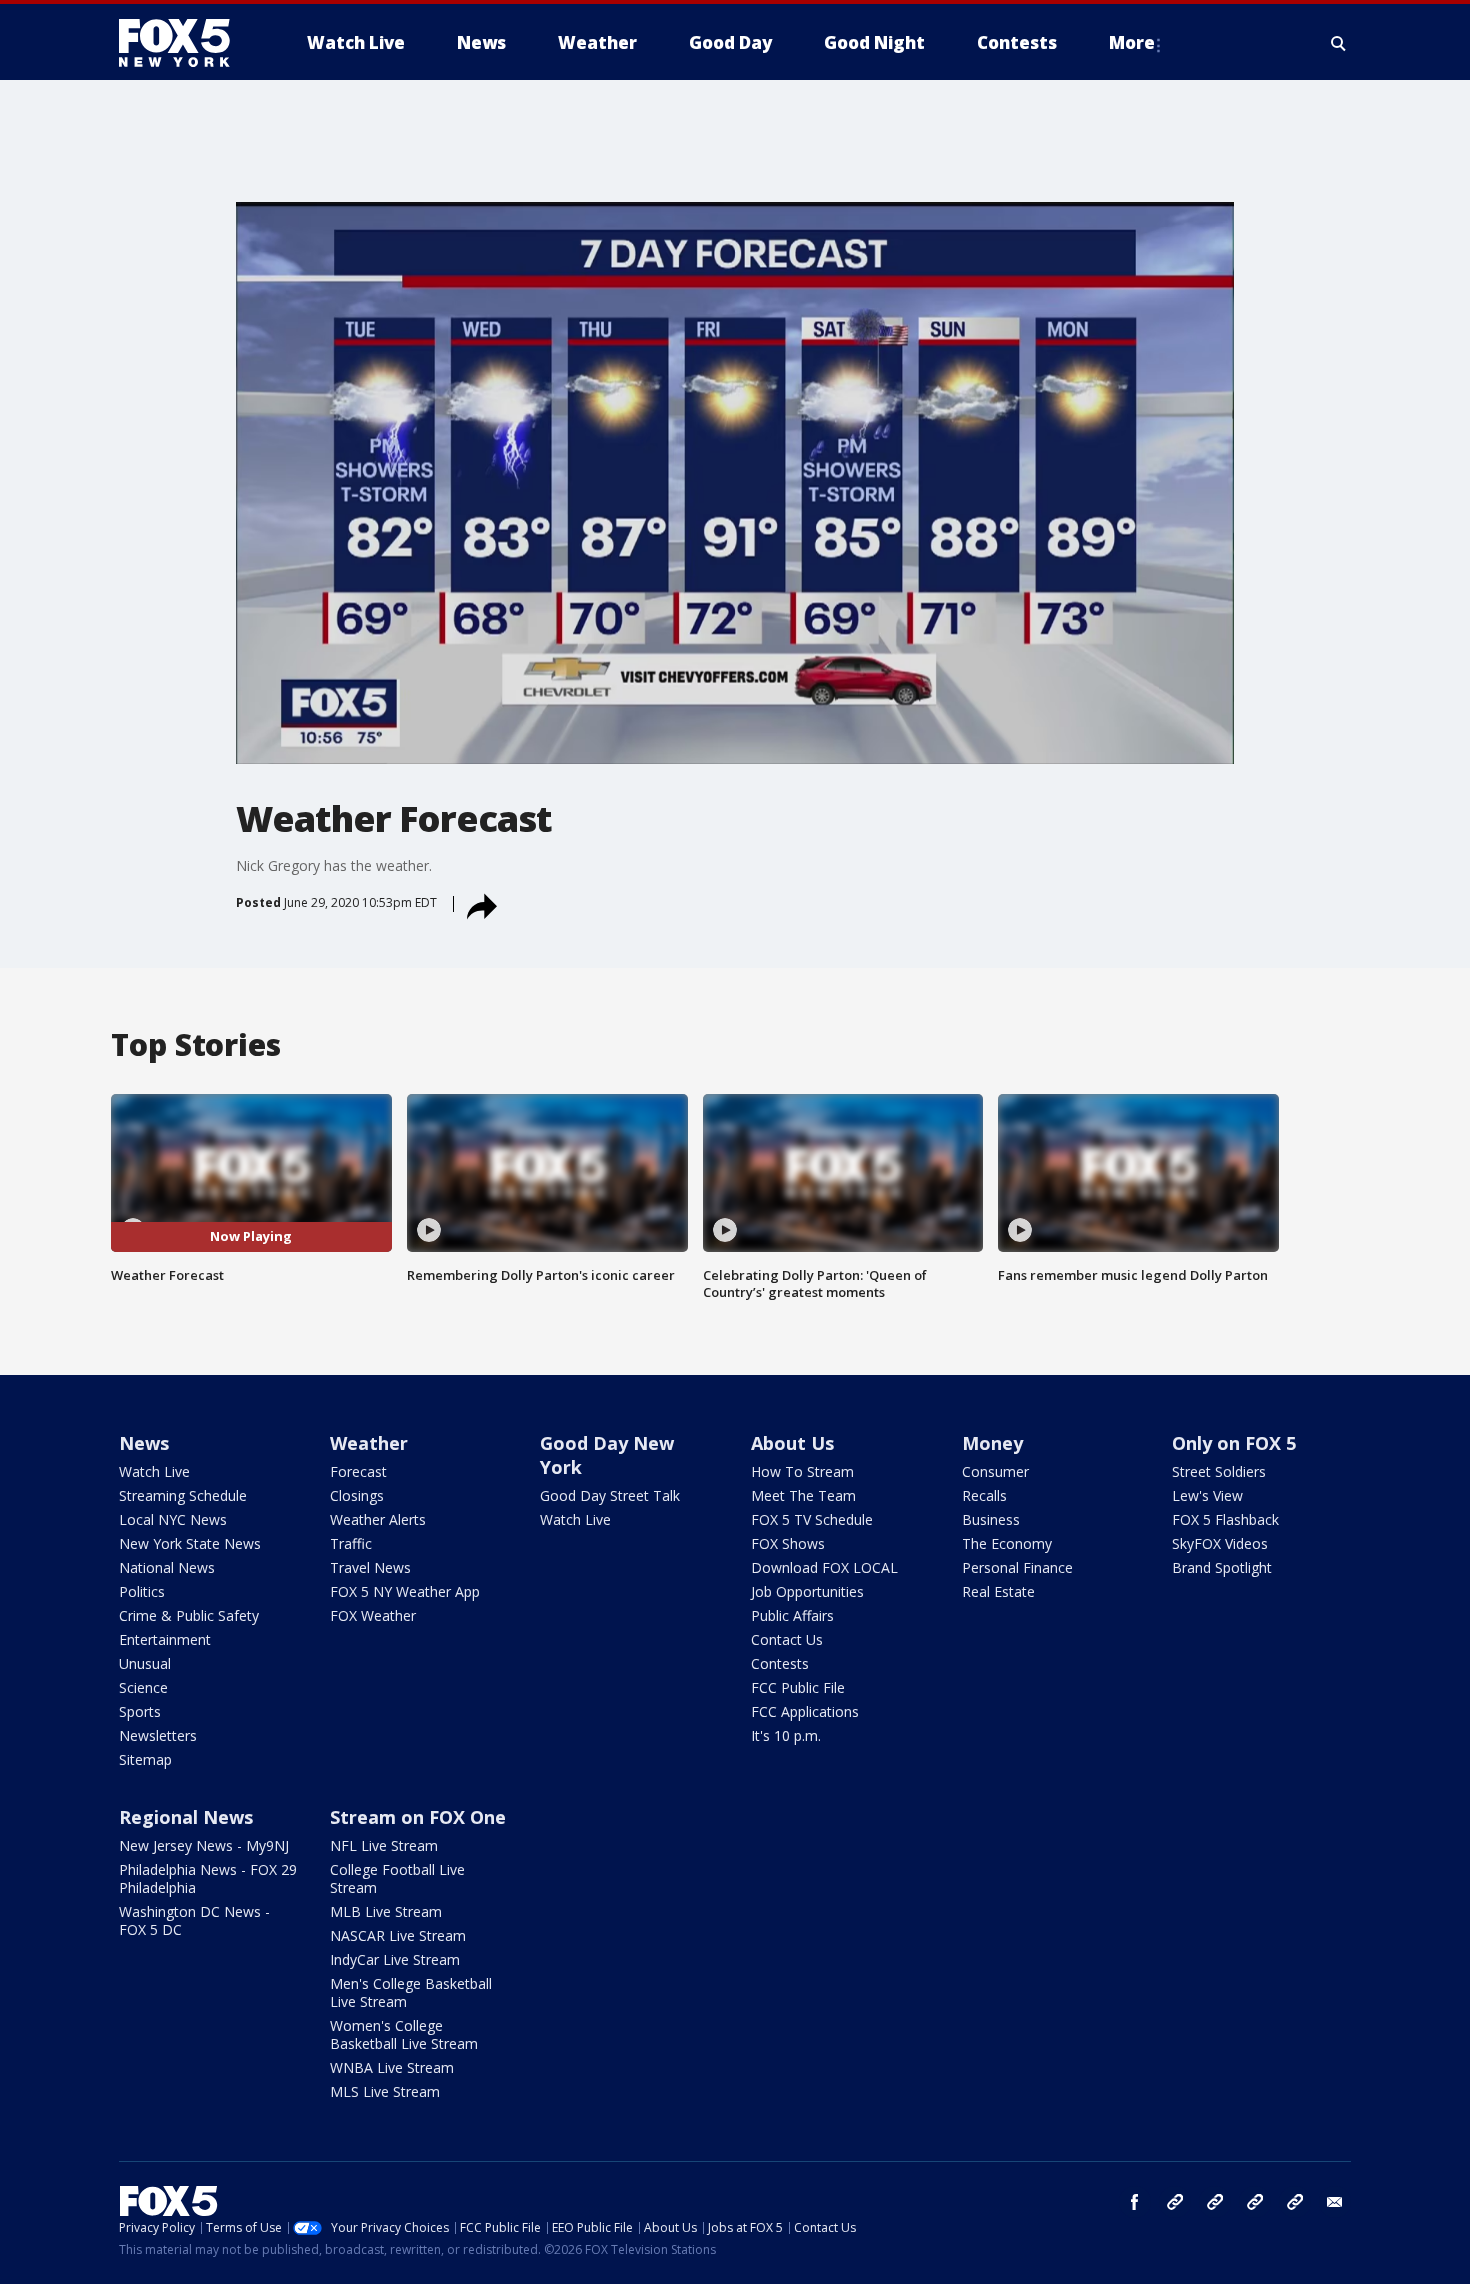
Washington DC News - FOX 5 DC (194, 1920)
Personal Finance (1017, 1567)
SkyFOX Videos (1220, 1543)
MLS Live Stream (385, 2091)
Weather (369, 1443)
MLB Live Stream (386, 1911)
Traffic (351, 1543)
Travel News (370, 1567)
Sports (140, 1711)
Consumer (995, 1471)
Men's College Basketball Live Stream (411, 1992)
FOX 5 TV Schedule (812, 1519)
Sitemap (145, 1759)
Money (992, 1443)
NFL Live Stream (384, 1845)
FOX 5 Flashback (1225, 1519)
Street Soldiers (1219, 1471)
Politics (142, 1591)
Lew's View (1207, 1495)
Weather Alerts (378, 1519)
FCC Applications (805, 1711)
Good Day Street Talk (610, 1495)
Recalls (984, 1495)
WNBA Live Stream (392, 2067)
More (1132, 42)
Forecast (358, 1471)
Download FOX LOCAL (824, 1567)
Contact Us (787, 1639)
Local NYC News (173, 1519)
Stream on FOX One (418, 1817)
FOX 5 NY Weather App (405, 1591)
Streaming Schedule (183, 1495)
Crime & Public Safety (189, 1615)
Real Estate (998, 1591)
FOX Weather (373, 1615)
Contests (780, 1663)
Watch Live (154, 1471)
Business (991, 1519)
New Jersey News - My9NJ (204, 1845)
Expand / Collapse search (1339, 43)
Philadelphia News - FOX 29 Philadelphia (208, 1878)
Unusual (145, 1663)
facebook (1135, 2202)
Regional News (186, 1817)
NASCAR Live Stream (398, 1935)
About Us (792, 1443)
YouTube (1255, 2202)
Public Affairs (792, 1615)
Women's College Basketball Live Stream (404, 2034)
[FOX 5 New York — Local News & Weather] (185, 43)
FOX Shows (788, 1543)
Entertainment (165, 1639)
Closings (357, 1495)
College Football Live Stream (397, 1878)
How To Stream (802, 1471)
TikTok (1215, 2202)
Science (143, 1687)
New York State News (190, 1543)
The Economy (1007, 1543)
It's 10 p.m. (786, 1735)
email (1335, 2202)
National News (167, 1567)
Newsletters (158, 1735)
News (144, 1443)
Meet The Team (803, 1495)
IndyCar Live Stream (395, 1959)
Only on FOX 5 (1234, 1443)
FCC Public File (798, 1687)
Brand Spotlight (1222, 1567)
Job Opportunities (807, 1591)
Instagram (1175, 2202)
